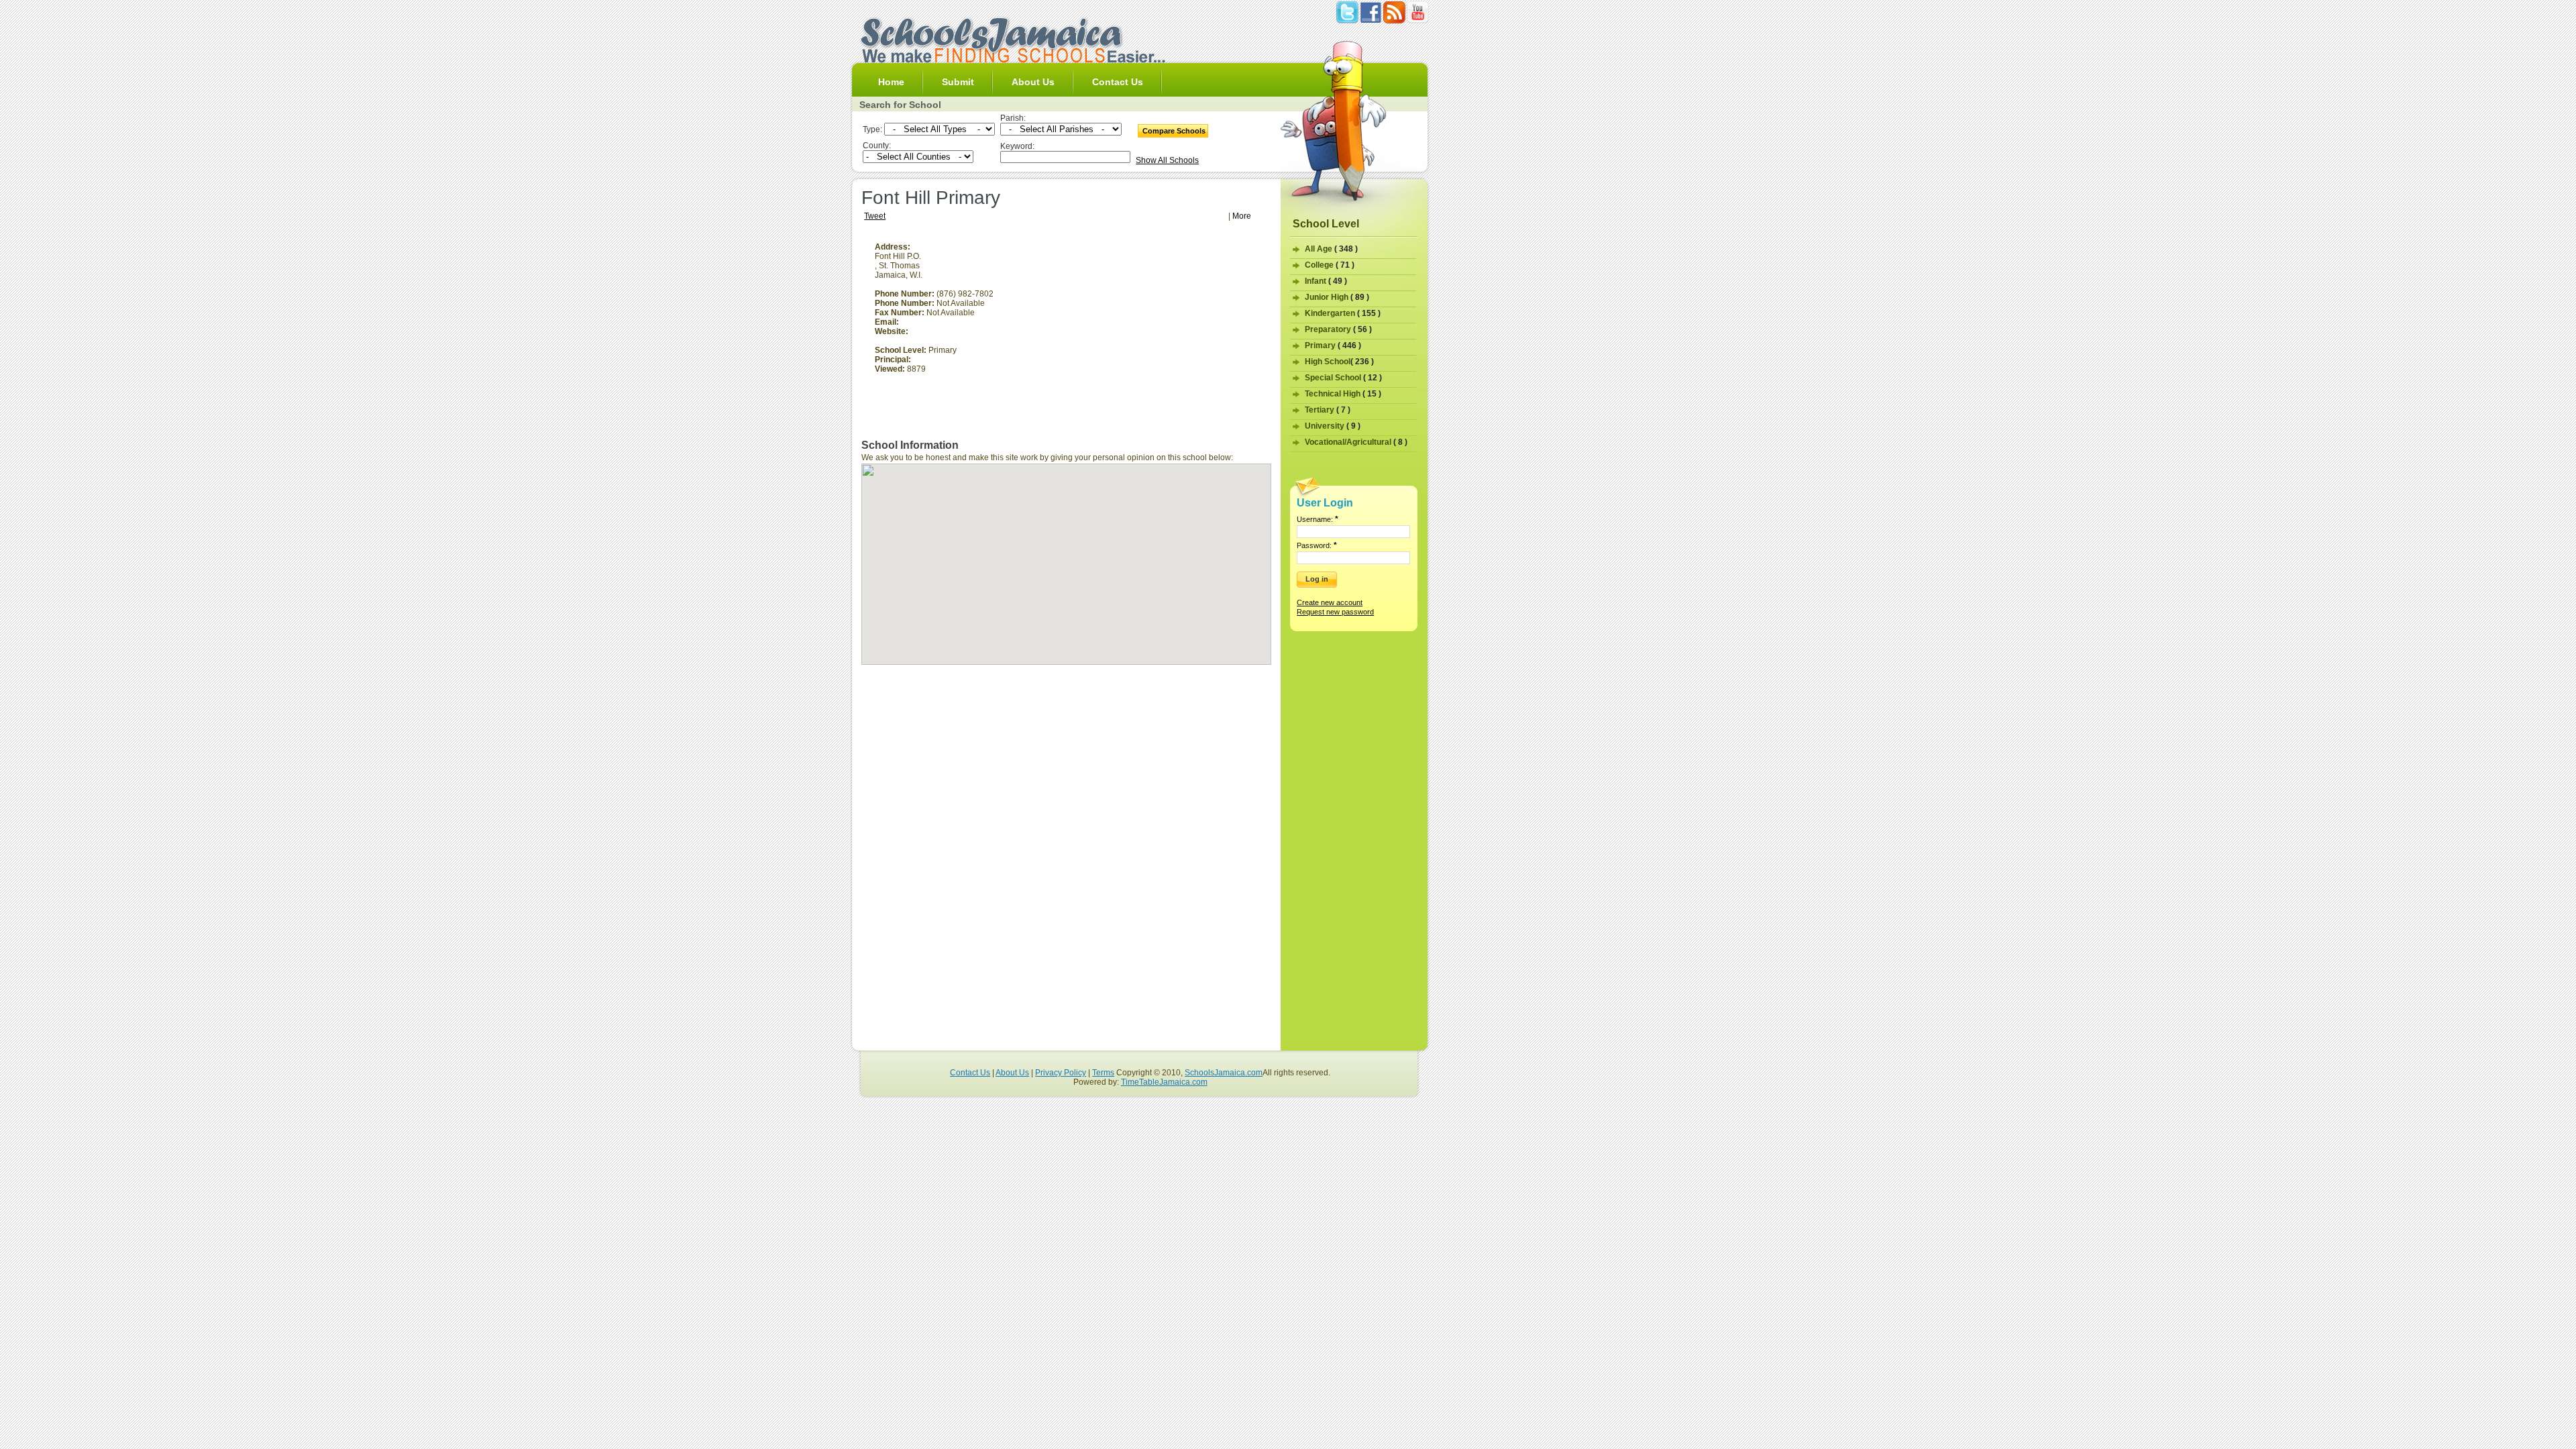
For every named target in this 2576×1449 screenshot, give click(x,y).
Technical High (1343, 394)
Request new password (1335, 612)
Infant (1326, 281)
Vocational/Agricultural (1356, 442)
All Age (1331, 249)
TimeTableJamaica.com (1164, 1082)
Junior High (1337, 297)
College (1330, 265)
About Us (1033, 82)
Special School (1343, 378)
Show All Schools (1167, 160)
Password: (1317, 545)
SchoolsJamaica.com (1224, 1073)
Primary (1333, 345)
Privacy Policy (1061, 1073)
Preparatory (1338, 329)
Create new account (1330, 602)
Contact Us (1118, 82)
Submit (958, 82)
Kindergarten (1343, 313)
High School (1339, 362)
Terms (1103, 1073)
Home (891, 82)
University (1333, 426)
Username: (1318, 519)
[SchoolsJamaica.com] (1012, 60)
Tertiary (1328, 410)
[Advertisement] (1159, 336)
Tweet (875, 216)
